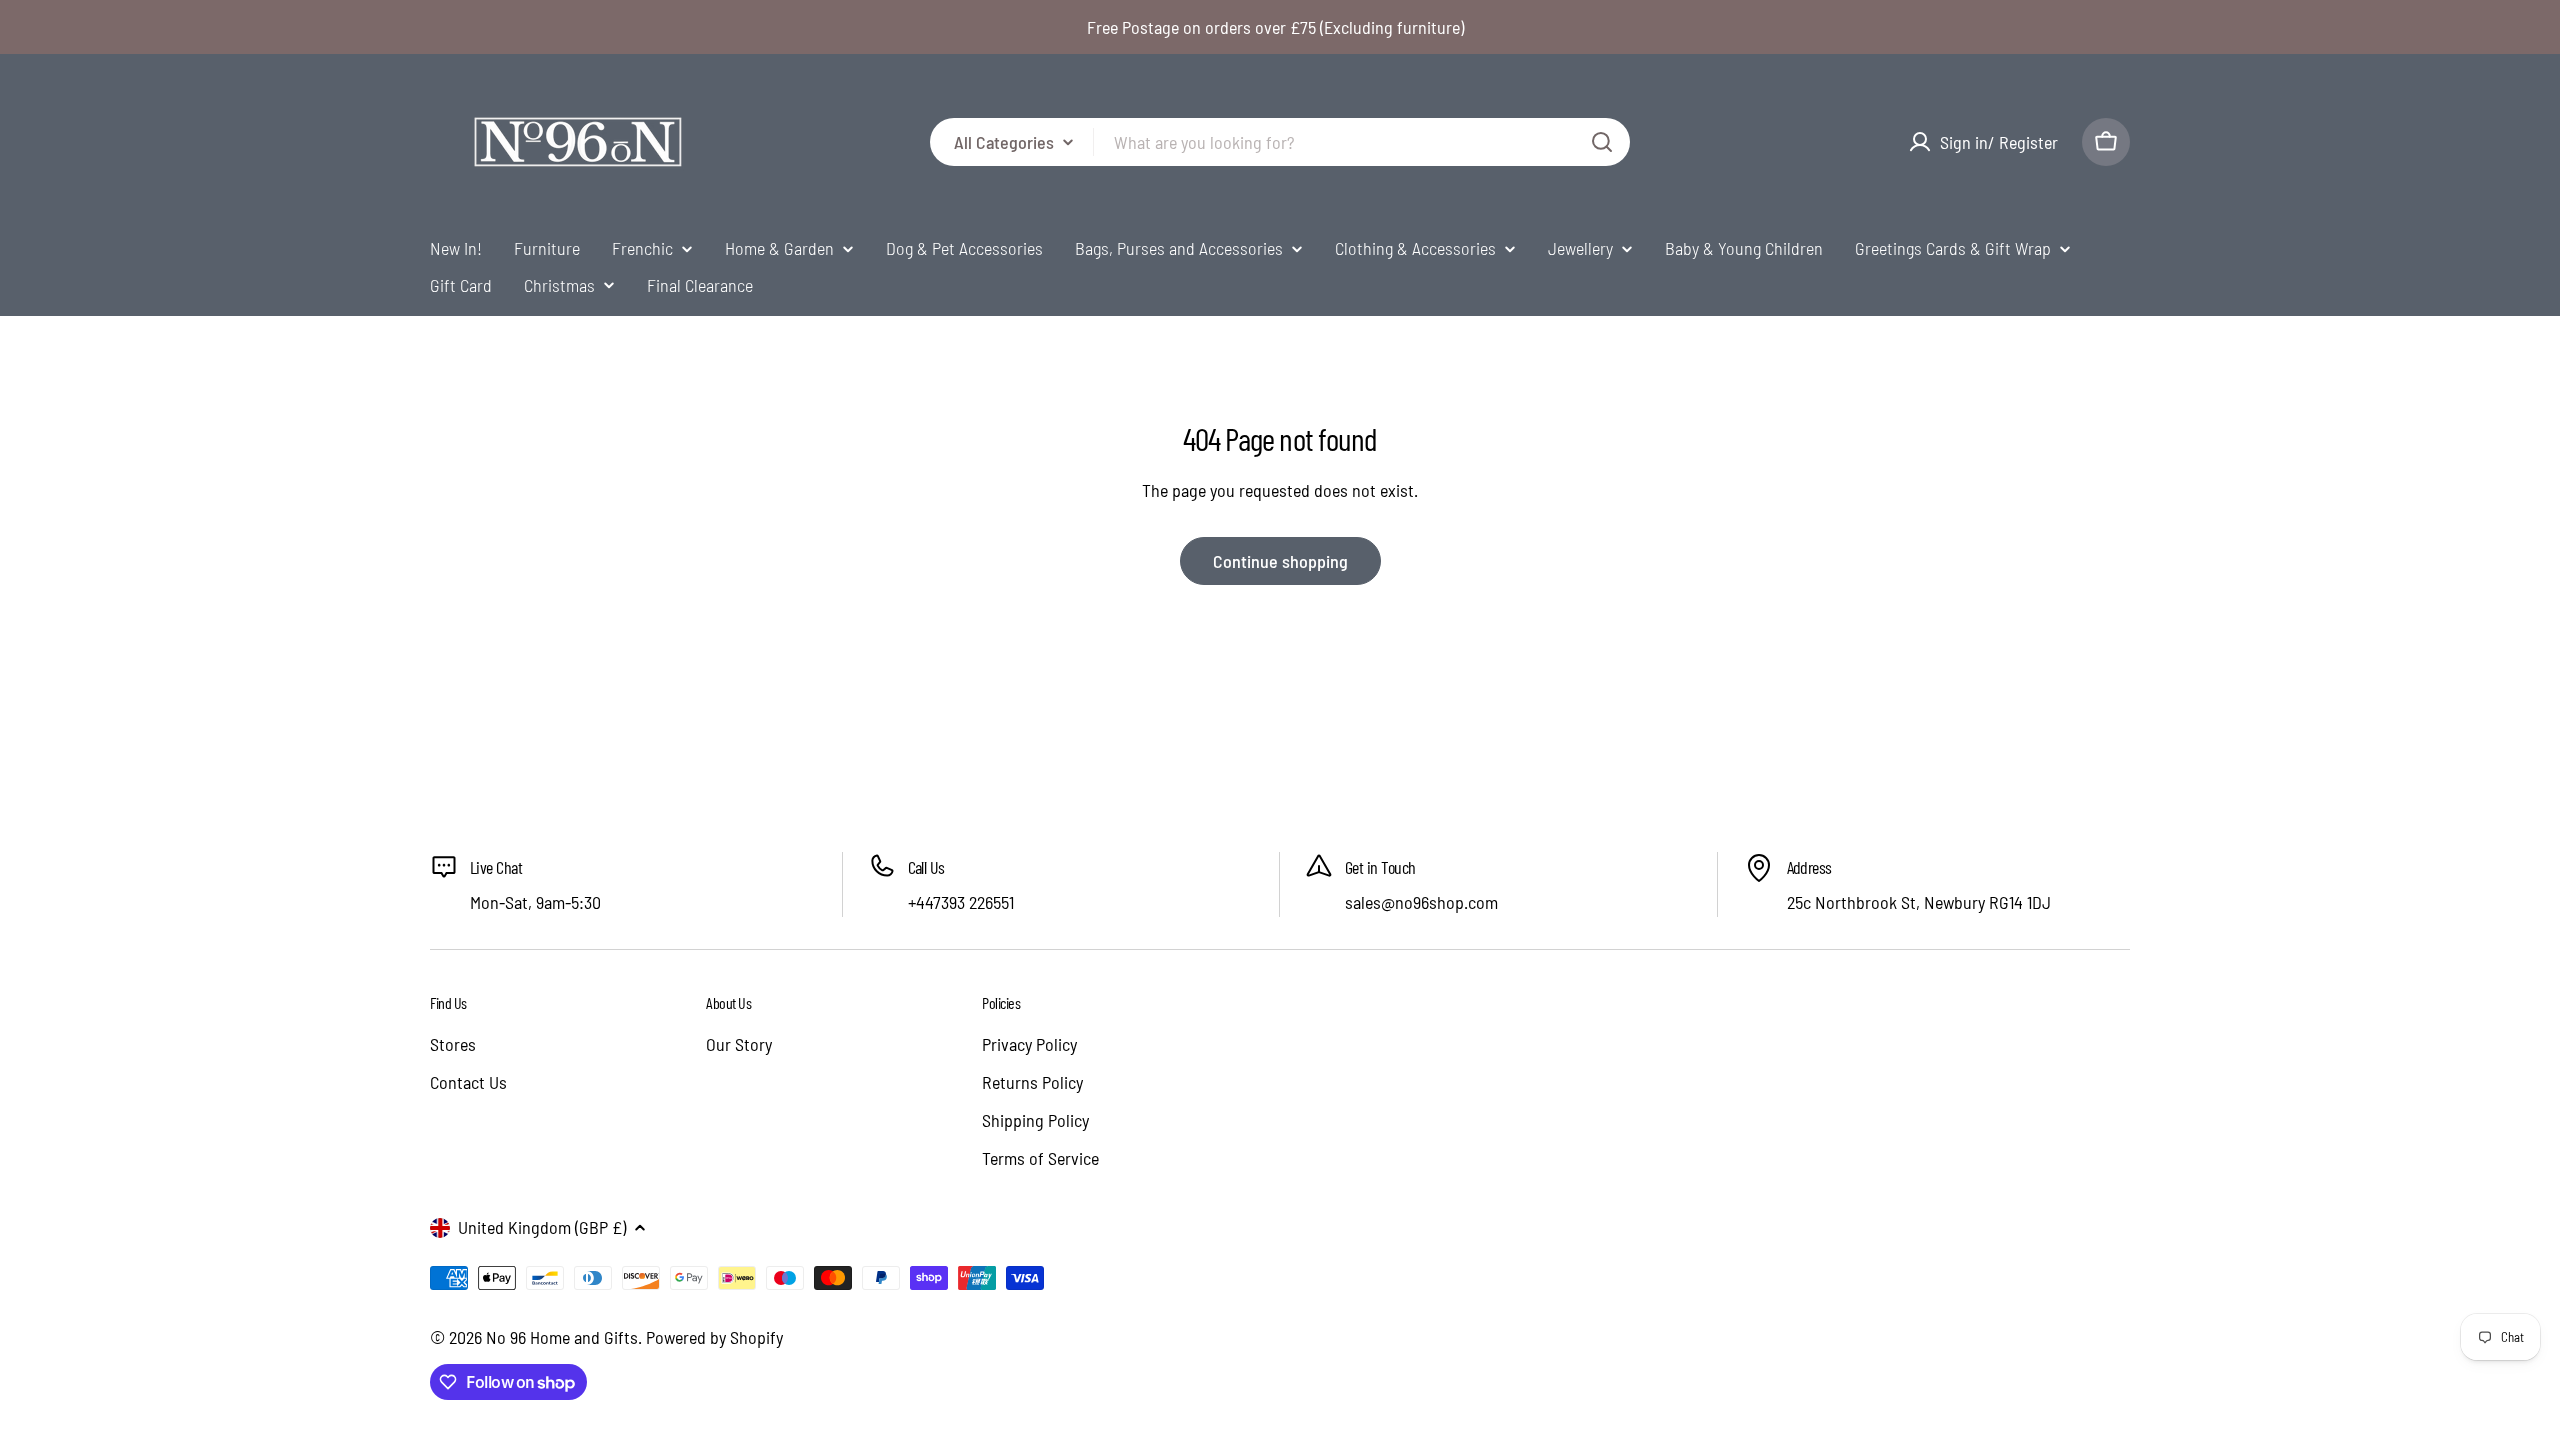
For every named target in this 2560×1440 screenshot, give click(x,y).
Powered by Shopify (714, 1337)
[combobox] (1280, 142)
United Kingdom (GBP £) (542, 1227)
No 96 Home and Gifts (562, 1337)
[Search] (1602, 142)
